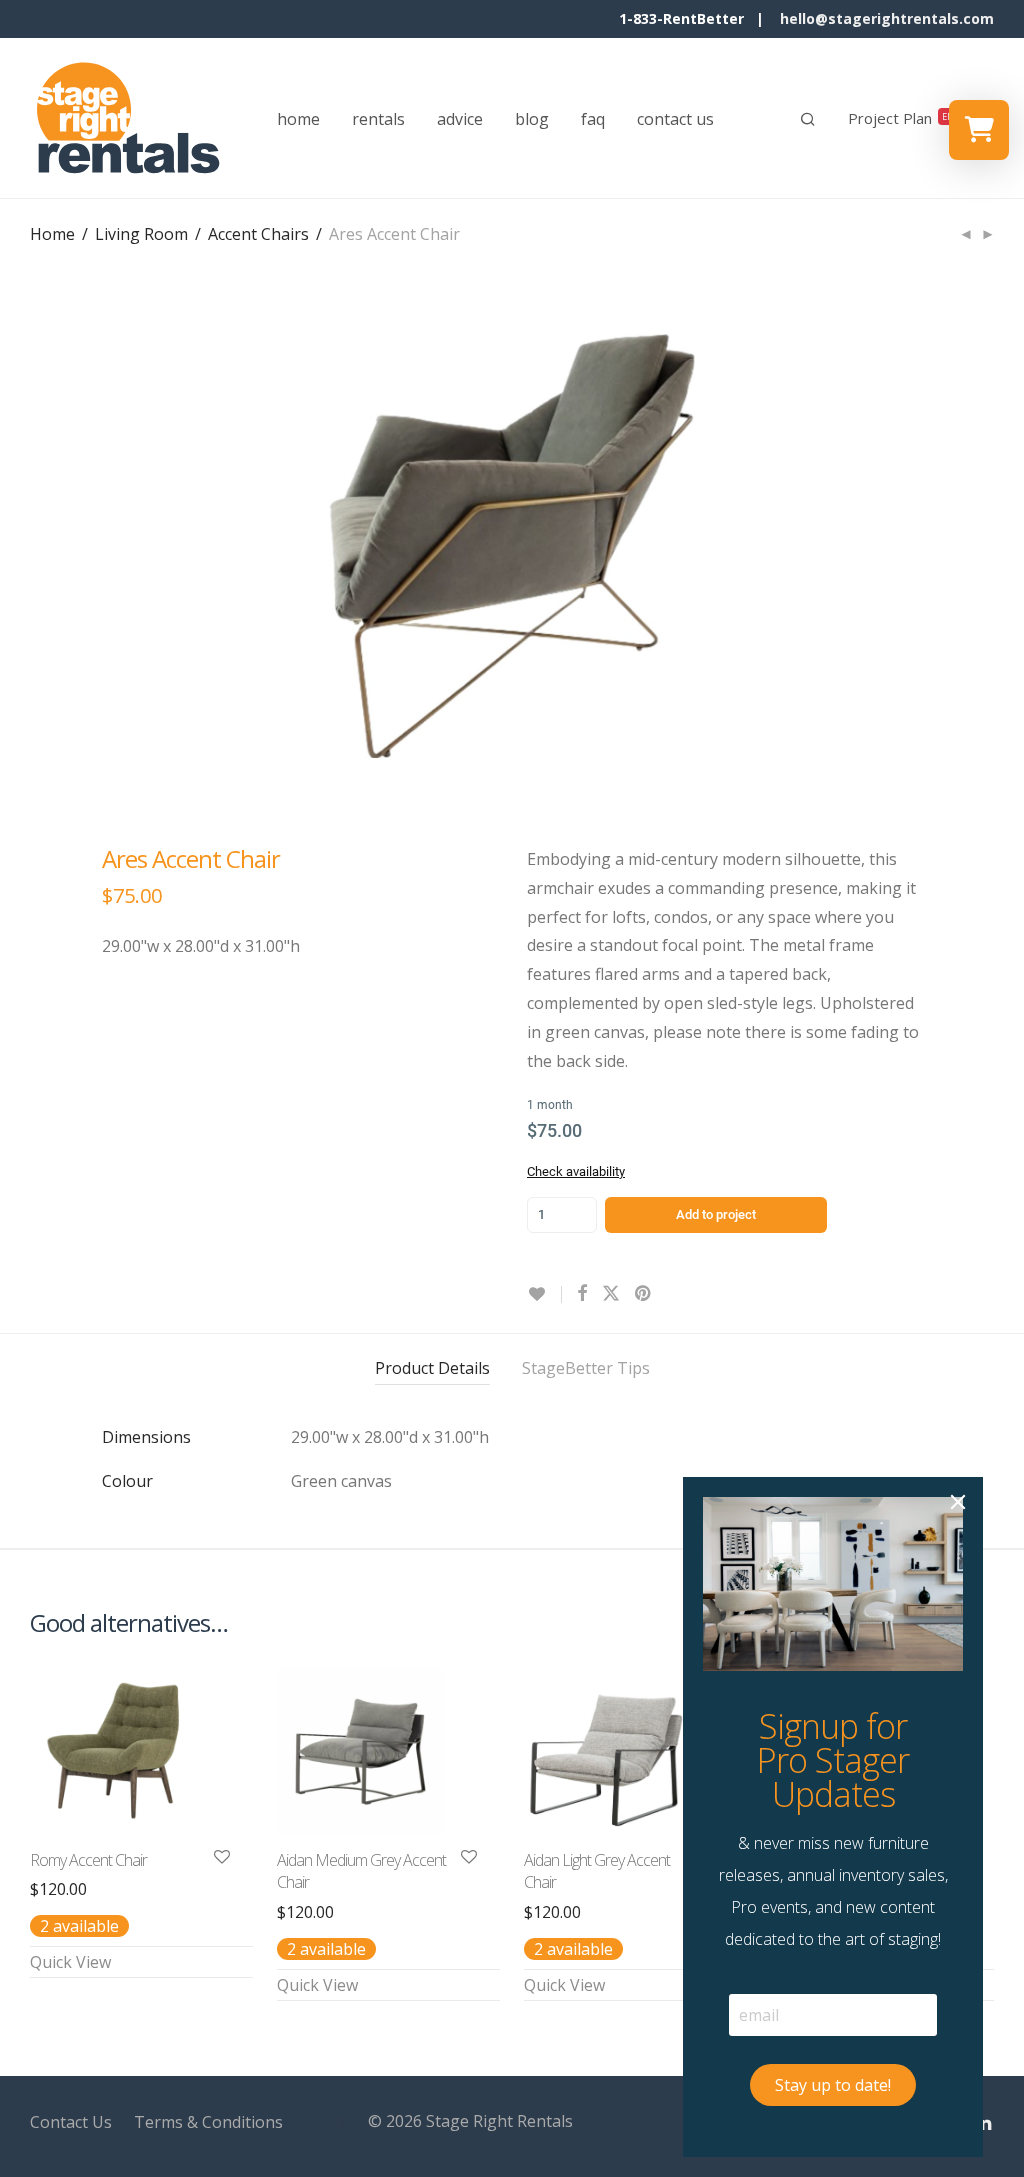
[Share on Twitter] (611, 1293)
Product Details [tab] (432, 1368)
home (298, 119)
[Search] (808, 119)
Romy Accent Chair (88, 1860)
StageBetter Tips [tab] (586, 1368)
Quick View (70, 1962)
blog (532, 119)
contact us (675, 119)
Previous (34, 546)
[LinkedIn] (985, 2121)
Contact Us (71, 2122)
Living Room (141, 234)
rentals (378, 119)
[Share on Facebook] (582, 1293)
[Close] (958, 1502)
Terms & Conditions (208, 2122)
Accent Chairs (258, 234)
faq (593, 119)
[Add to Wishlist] (544, 1294)
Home (52, 234)
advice (460, 119)
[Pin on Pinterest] (644, 1293)
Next (990, 546)
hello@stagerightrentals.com (887, 18)
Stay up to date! (833, 2085)
